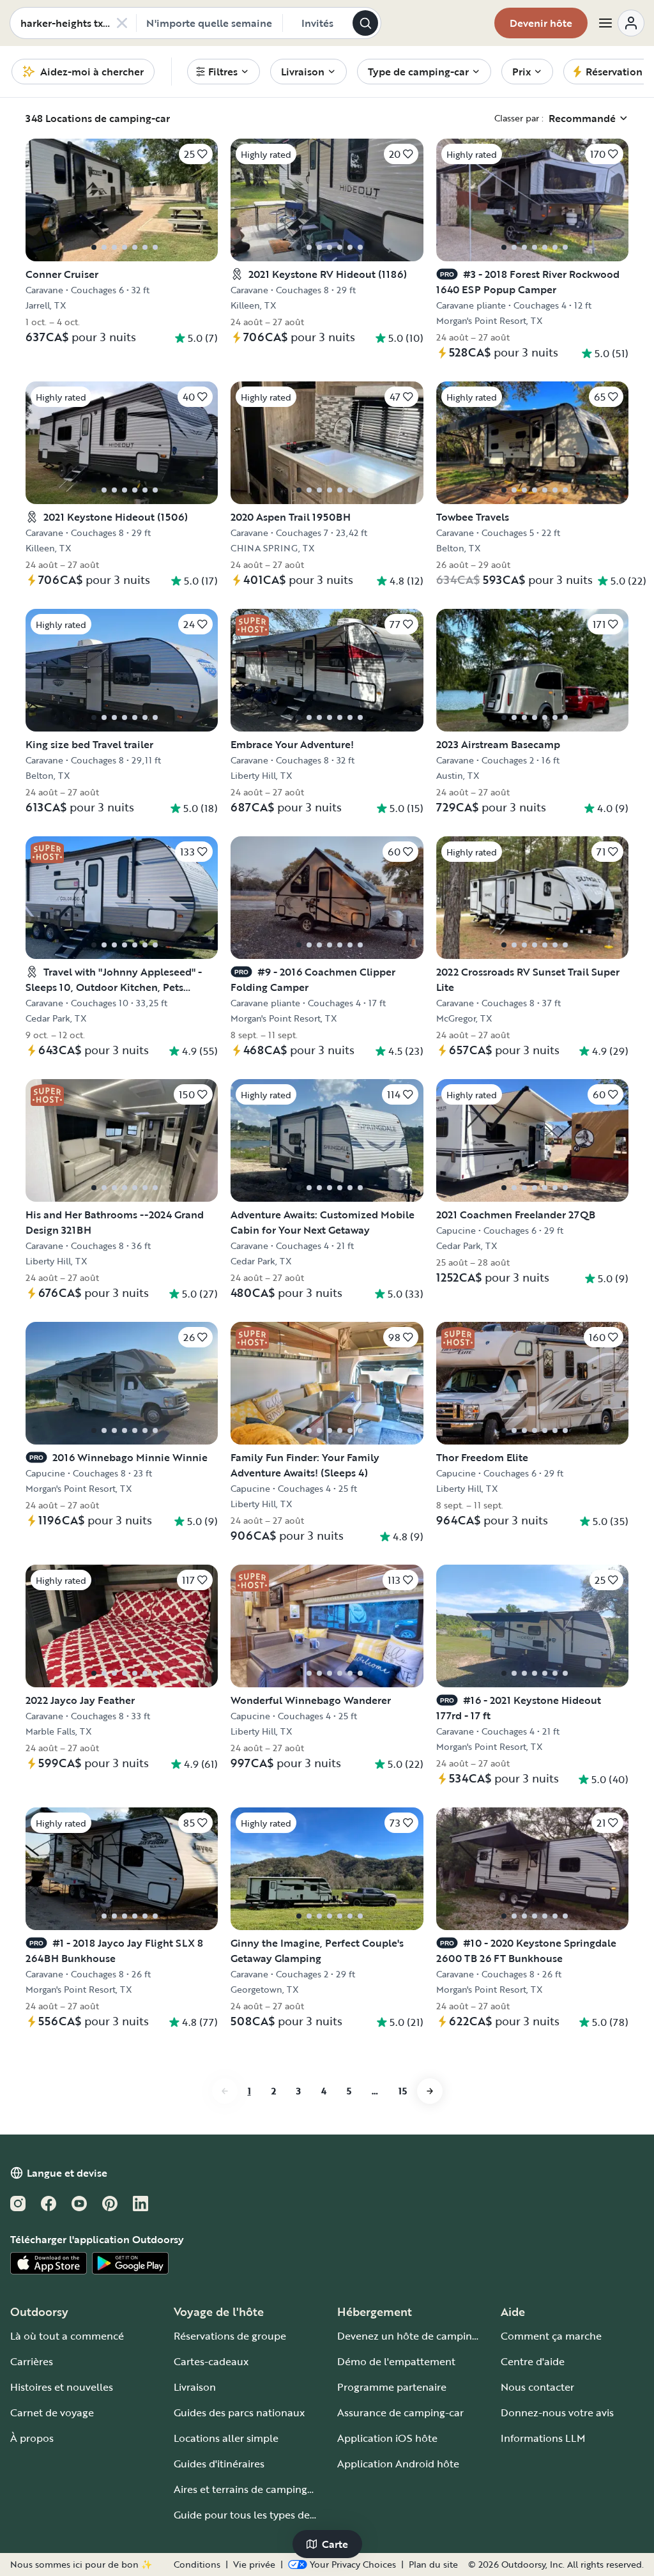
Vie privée (254, 2564)
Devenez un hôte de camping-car (417, 2336)
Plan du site (433, 2564)
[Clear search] (122, 23)
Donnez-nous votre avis (557, 2412)
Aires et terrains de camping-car (250, 2489)
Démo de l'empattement (396, 2361)
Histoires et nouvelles (62, 2387)
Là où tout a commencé (67, 2336)
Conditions (197, 2564)
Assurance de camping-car (400, 2412)
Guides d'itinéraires (219, 2464)
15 (403, 2091)
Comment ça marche (551, 2336)
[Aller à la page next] (430, 2091)
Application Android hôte (398, 2464)
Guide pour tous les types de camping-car (273, 2515)
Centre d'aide (533, 2361)
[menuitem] (224, 72)
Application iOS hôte (387, 2438)
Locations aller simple (226, 2438)
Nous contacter (537, 2387)
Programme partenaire (392, 2387)
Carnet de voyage (52, 2412)
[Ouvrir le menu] (621, 23)
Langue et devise (67, 2173)
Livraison (195, 2387)
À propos (32, 2438)
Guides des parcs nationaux (239, 2412)
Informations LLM (543, 2438)
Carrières (32, 2361)
